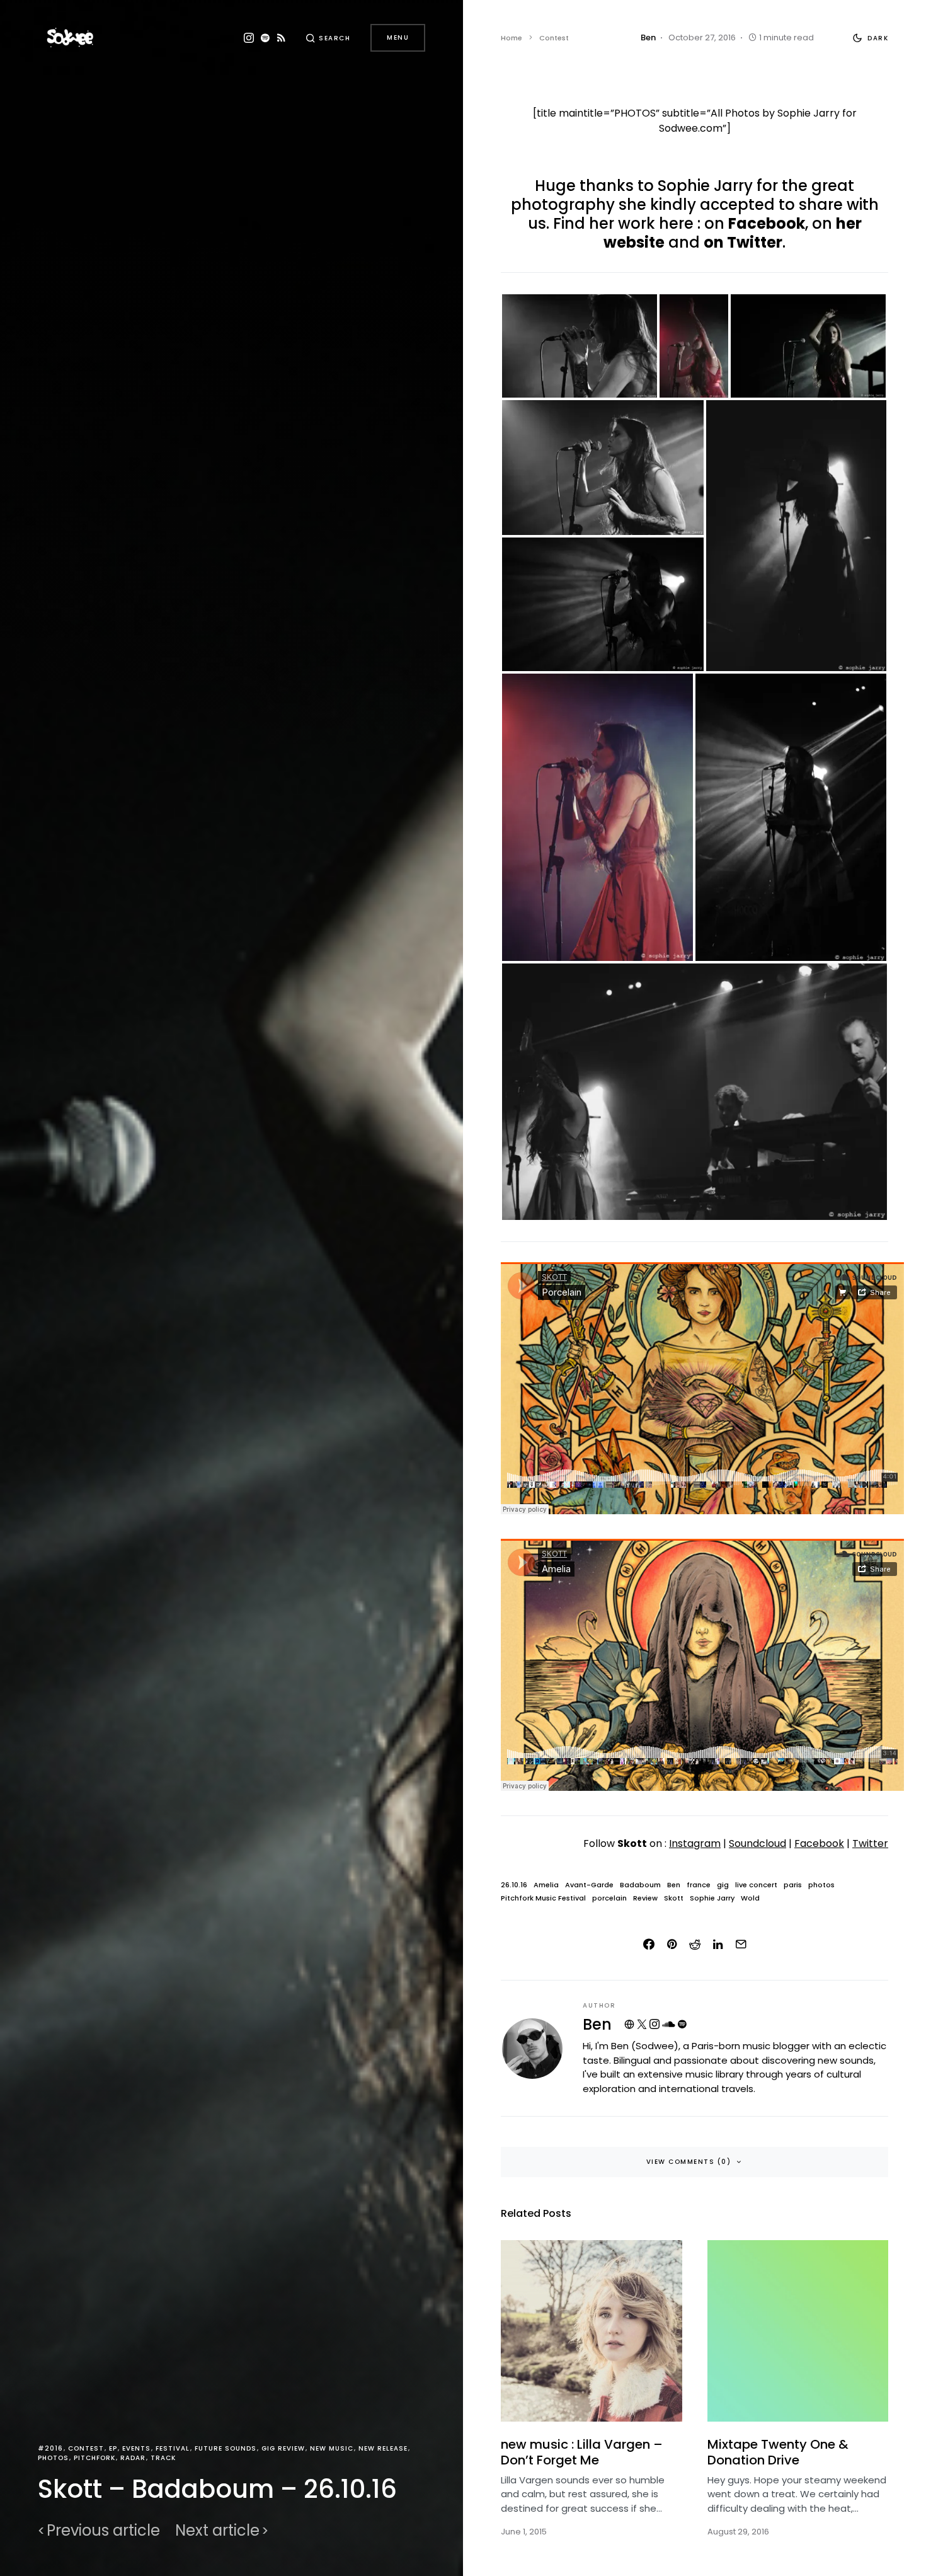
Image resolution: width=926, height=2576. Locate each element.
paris (793, 1885)
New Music (332, 2448)
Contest (86, 2448)
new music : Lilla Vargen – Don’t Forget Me (582, 2452)
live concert (756, 1885)
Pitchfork (94, 2458)
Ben (674, 1885)
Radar (133, 2458)
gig (723, 1885)
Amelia (546, 1885)
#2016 (50, 2448)
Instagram (695, 1843)
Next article (217, 2531)
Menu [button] (398, 37)
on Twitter (743, 242)
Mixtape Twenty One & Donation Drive (778, 2452)
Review (645, 1898)
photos (821, 1885)
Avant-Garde (589, 1885)
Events (136, 2448)
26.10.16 (514, 1885)
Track (163, 2458)
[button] (328, 38)
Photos (53, 2458)
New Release (383, 2448)
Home (512, 38)
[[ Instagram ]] (249, 38)
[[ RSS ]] (281, 38)
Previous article (103, 2531)
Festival (173, 2448)
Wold (750, 1898)
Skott (674, 1898)
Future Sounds (226, 2448)
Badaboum (640, 1885)
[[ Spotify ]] (265, 38)
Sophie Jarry (712, 1898)
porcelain (609, 1898)
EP (113, 2448)
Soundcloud (757, 1843)
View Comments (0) (689, 2162)
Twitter (870, 1843)
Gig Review (283, 2448)
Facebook (767, 223)
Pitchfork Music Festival (543, 1898)
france (699, 1885)
